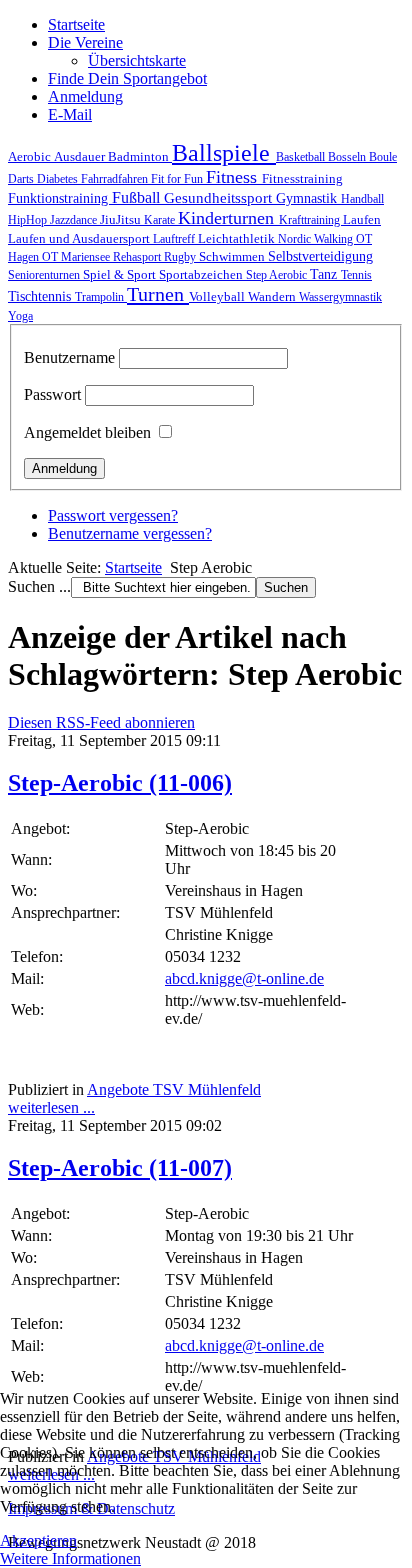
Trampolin (101, 297)
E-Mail (70, 114)
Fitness (234, 177)
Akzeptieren (38, 1540)
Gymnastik (308, 198)
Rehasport (138, 257)
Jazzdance (75, 220)
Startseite (76, 24)
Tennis (356, 275)
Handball (362, 199)
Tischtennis (41, 296)
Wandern (273, 296)
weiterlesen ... (51, 1107)
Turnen (158, 294)
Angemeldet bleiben (87, 432)
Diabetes (59, 179)
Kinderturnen (228, 218)
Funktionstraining (60, 198)
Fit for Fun (178, 179)
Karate (161, 220)
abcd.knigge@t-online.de (244, 978)
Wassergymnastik (340, 297)
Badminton (140, 157)
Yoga (20, 316)
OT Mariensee (77, 257)
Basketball (302, 157)
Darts (22, 179)
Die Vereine (85, 42)
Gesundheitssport (220, 198)
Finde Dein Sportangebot (127, 78)
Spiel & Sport (121, 274)
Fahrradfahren (116, 179)
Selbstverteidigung (320, 256)
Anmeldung (85, 96)
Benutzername (69, 357)
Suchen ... (39, 586)
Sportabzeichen (202, 274)
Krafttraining (311, 220)
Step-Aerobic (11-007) (120, 1168)
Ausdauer (81, 156)
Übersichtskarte (137, 60)
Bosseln (348, 157)
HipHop (29, 220)
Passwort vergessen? (113, 515)
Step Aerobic (278, 275)
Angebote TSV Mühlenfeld (174, 1089)
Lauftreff (175, 239)
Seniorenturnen (45, 275)
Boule (383, 157)
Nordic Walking (317, 239)
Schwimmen (233, 256)
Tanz (325, 274)
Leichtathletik (238, 239)
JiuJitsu (122, 219)
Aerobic (31, 157)
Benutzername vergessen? (130, 533)
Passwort (52, 394)
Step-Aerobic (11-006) (120, 783)
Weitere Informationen (70, 1558)
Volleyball (218, 296)
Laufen (362, 219)
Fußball (138, 197)
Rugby (181, 257)
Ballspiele (224, 153)
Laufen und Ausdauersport (80, 238)
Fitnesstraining (302, 178)
